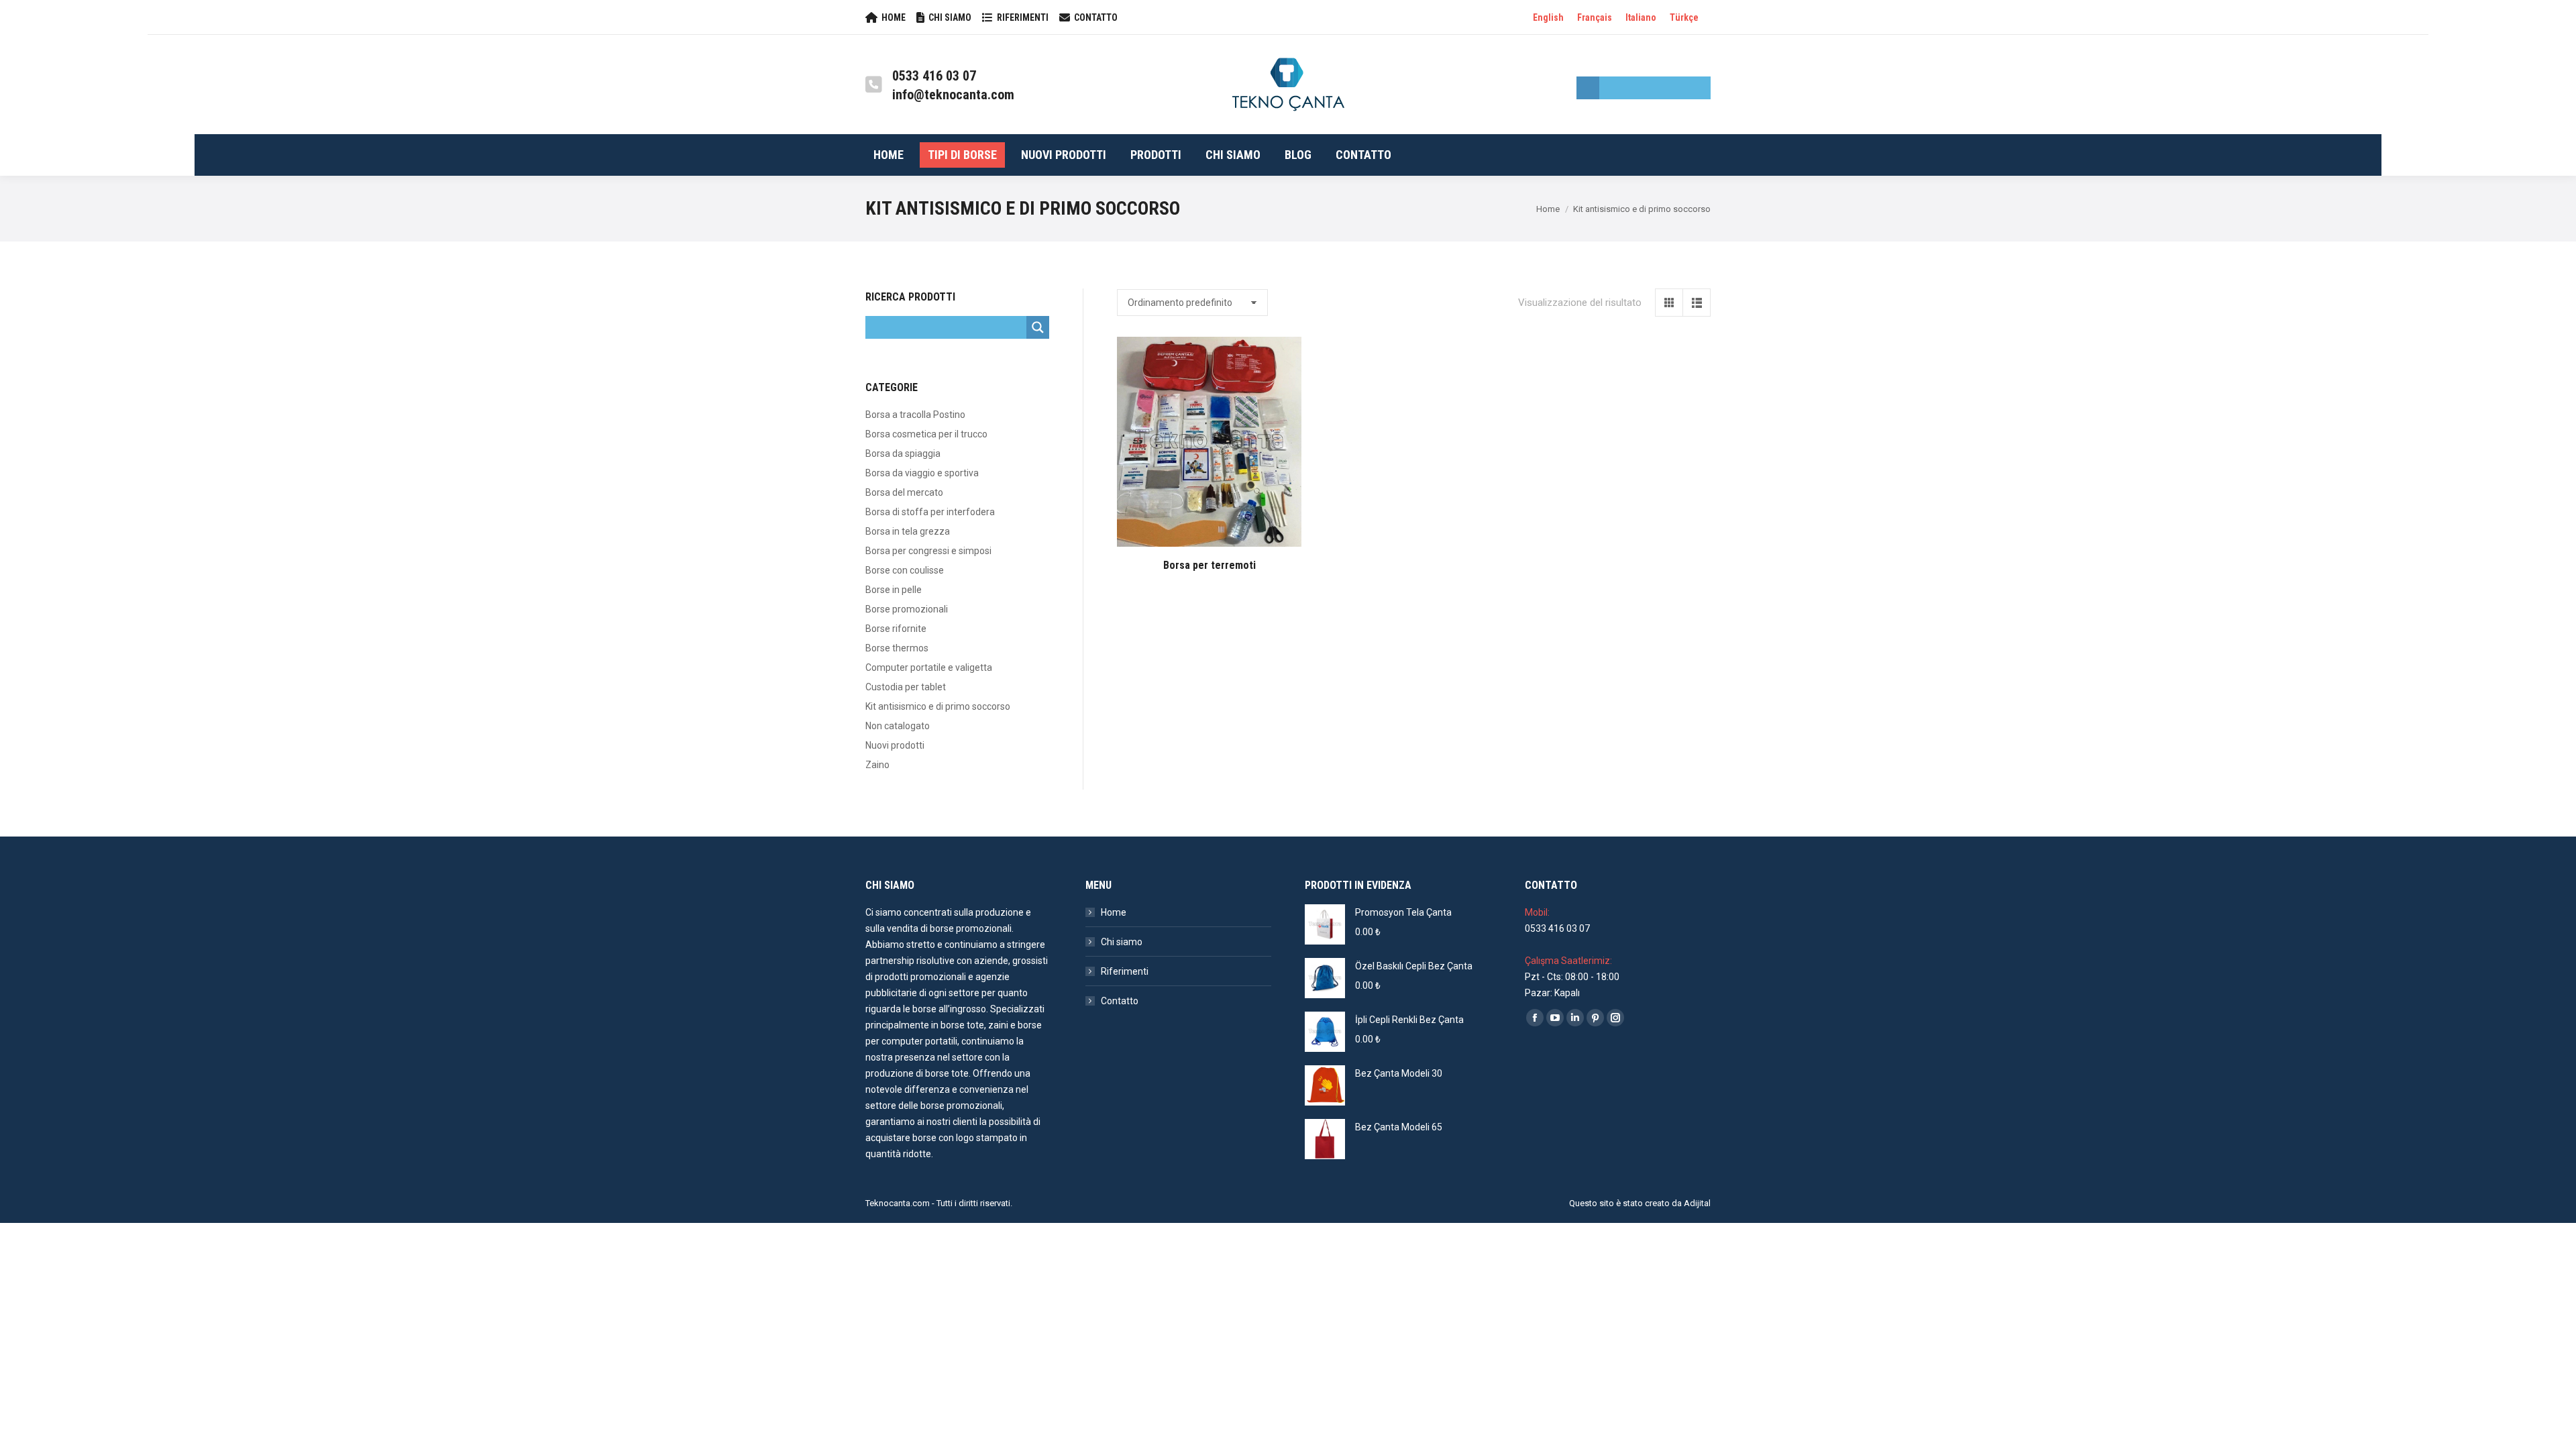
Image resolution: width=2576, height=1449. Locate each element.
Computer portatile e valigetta (929, 667)
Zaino (877, 765)
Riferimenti (1125, 971)
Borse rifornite (896, 629)
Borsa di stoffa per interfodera (930, 512)
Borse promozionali (907, 609)
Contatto (1120, 1001)
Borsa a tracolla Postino (915, 415)
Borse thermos (897, 648)
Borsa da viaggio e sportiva (922, 473)
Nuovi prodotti (895, 745)
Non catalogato (898, 726)
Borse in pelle (894, 590)
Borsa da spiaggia (903, 453)
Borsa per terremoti (1210, 565)
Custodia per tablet (906, 687)
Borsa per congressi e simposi (928, 551)
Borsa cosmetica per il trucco (926, 434)
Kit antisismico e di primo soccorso (938, 706)
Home (1114, 912)
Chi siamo (1122, 942)
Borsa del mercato (904, 492)
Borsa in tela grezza (908, 531)
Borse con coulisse (905, 570)
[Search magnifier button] (1588, 88)
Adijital (1697, 1203)
